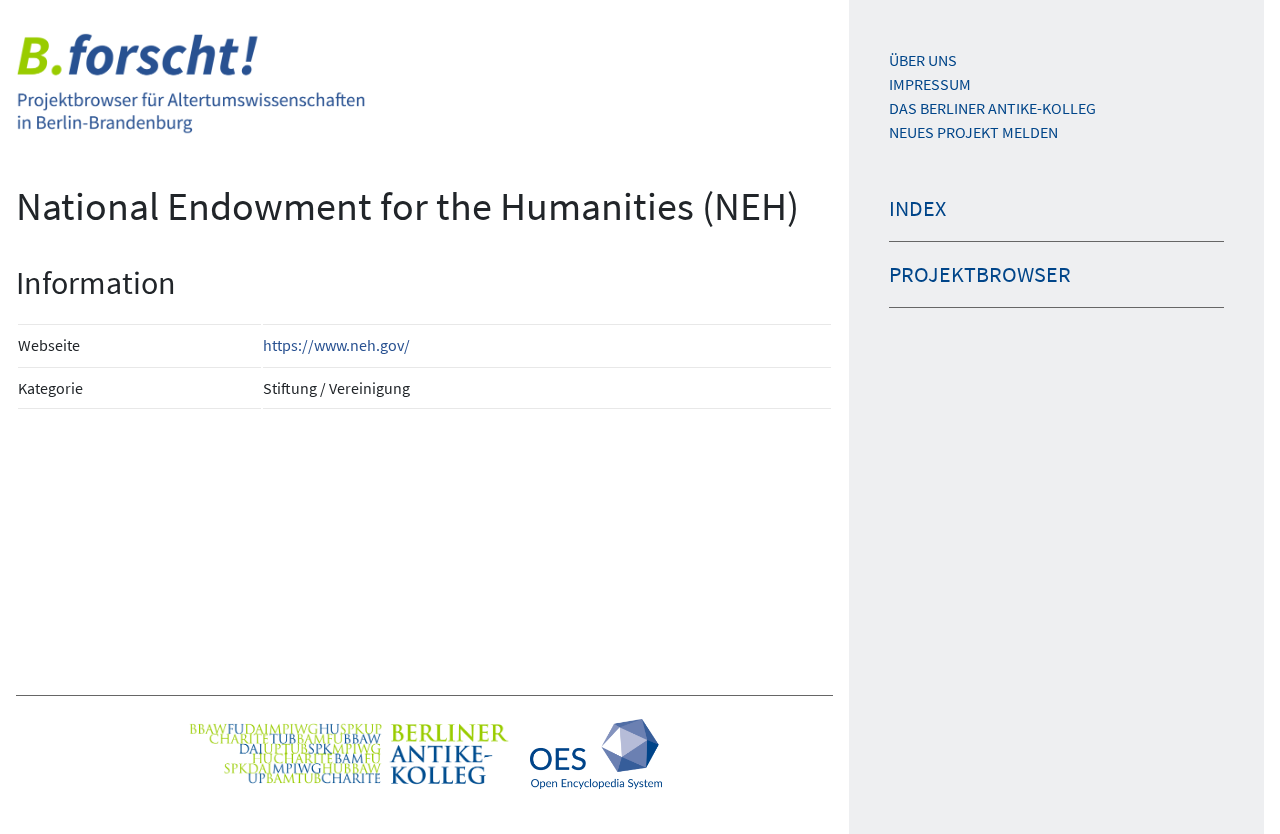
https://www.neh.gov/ (336, 345)
